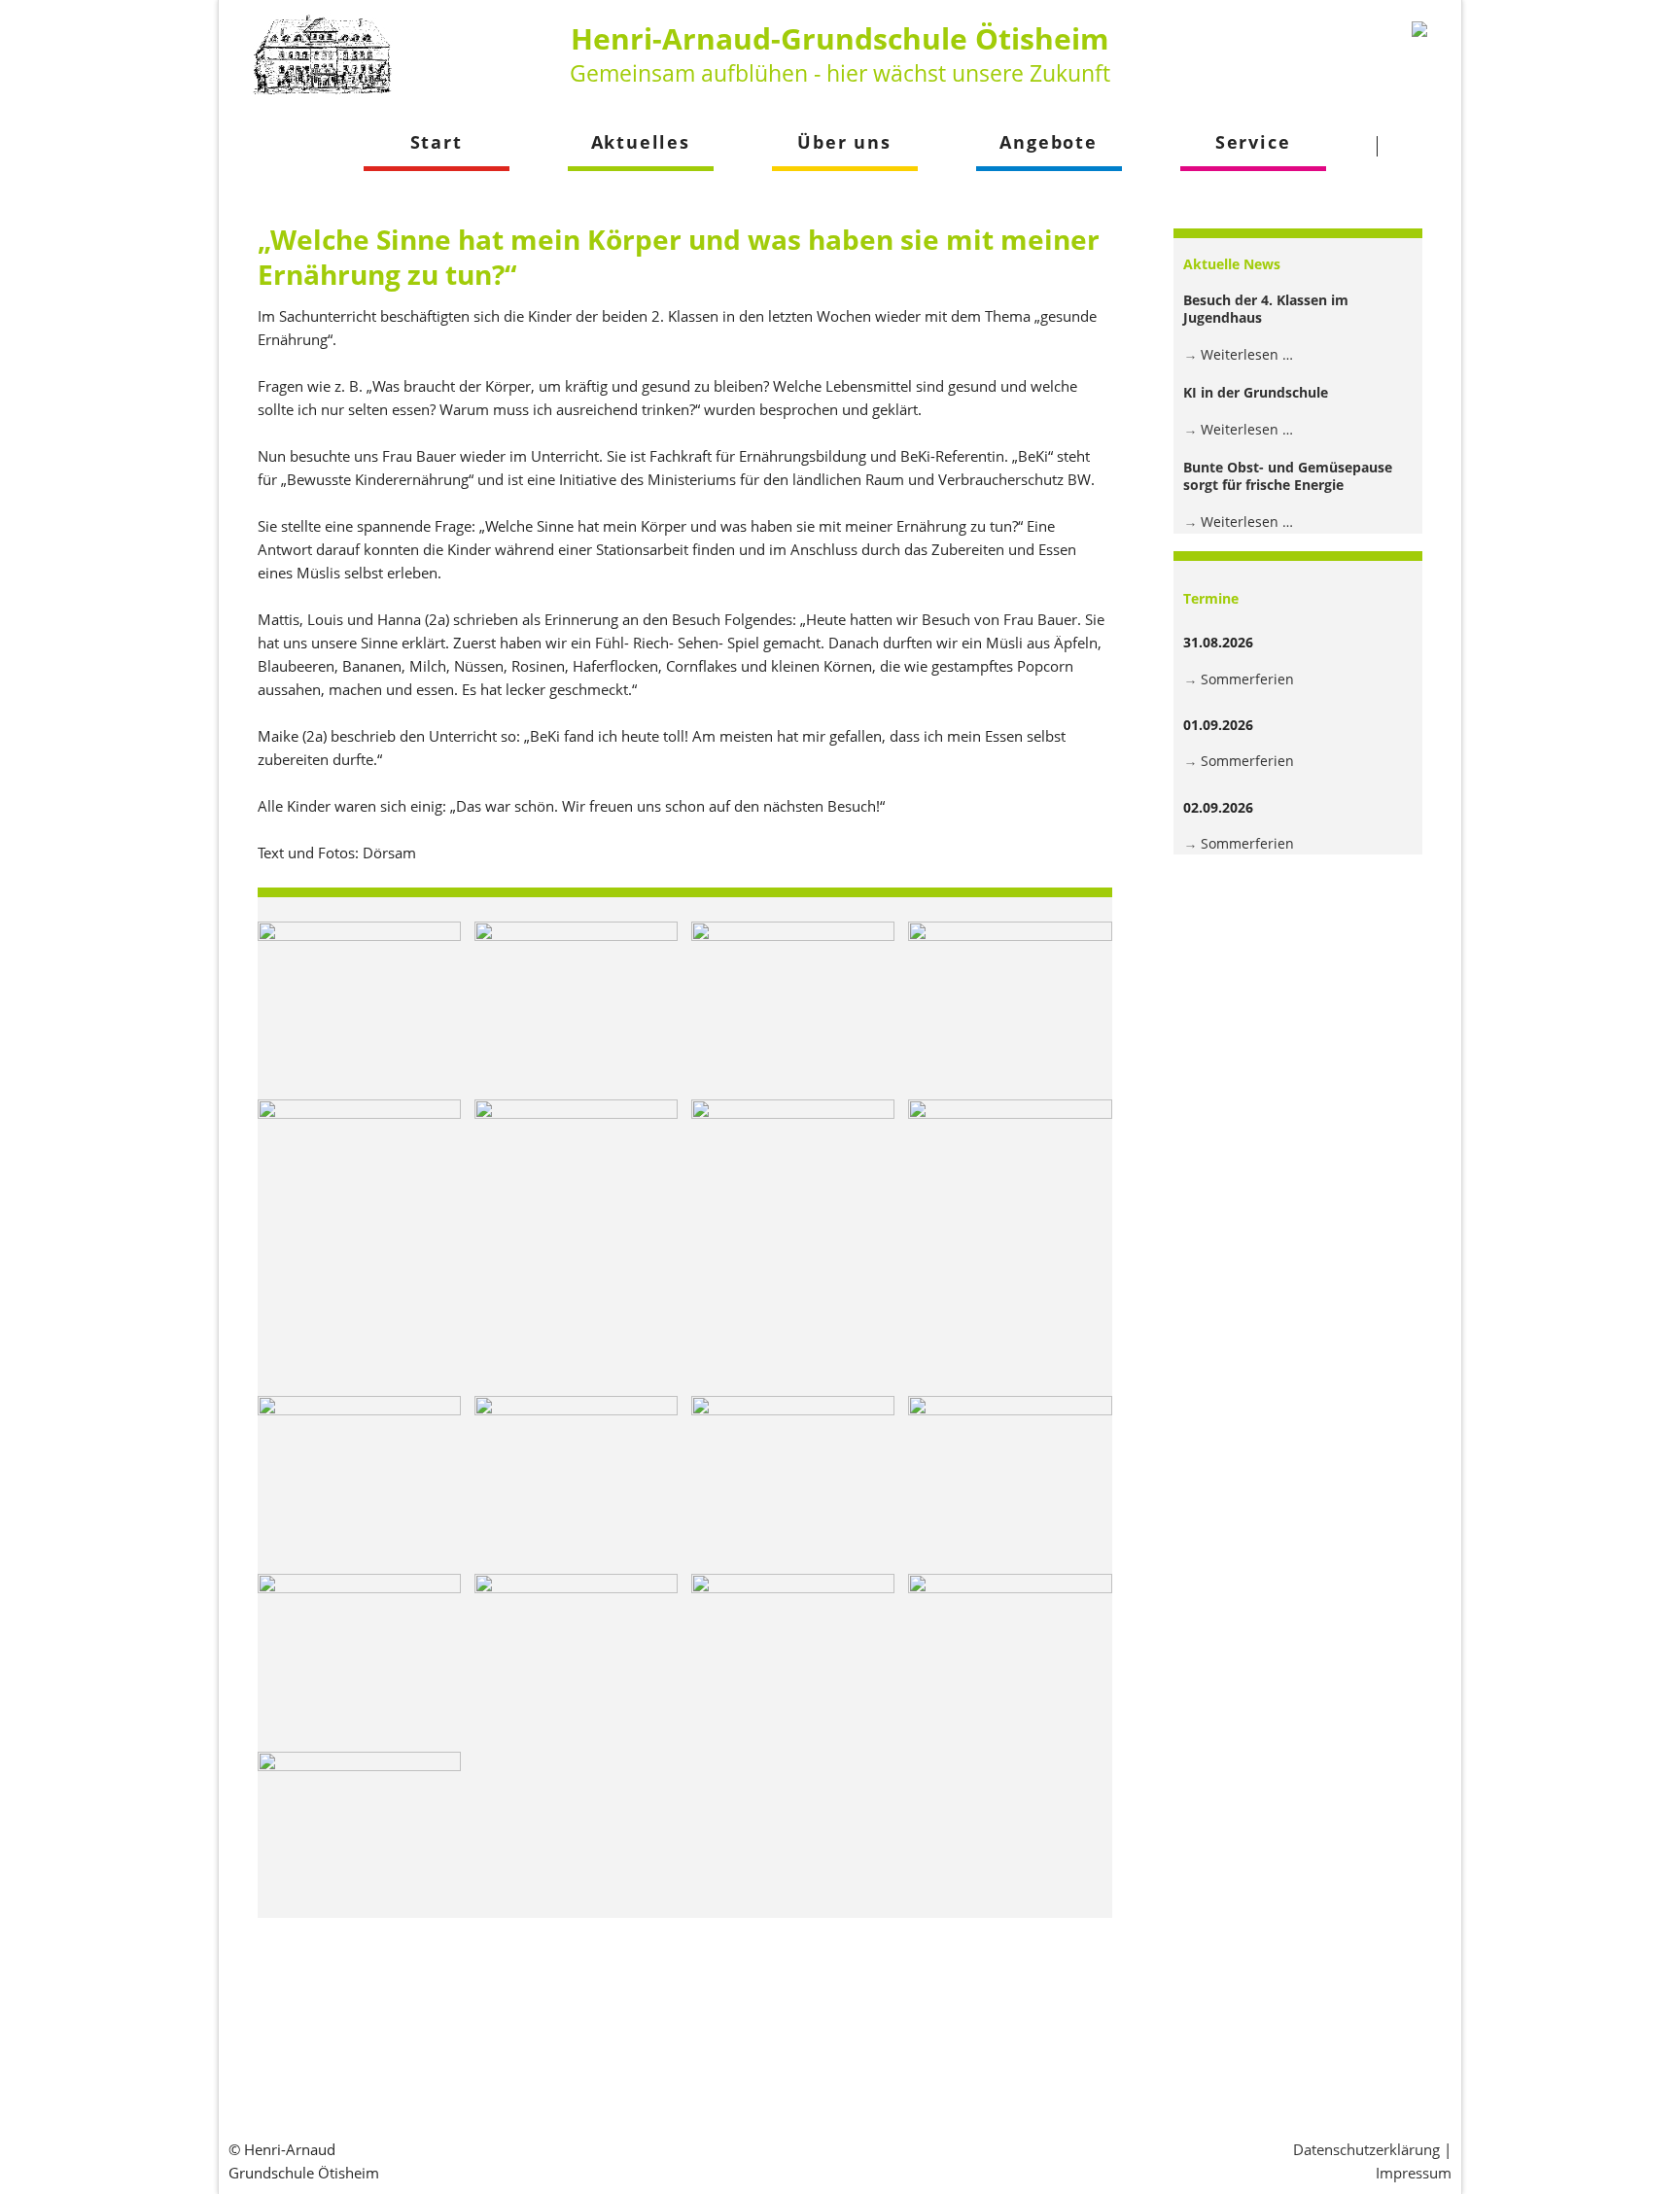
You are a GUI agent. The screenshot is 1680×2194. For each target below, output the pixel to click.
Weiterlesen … (1247, 354)
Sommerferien (1247, 679)
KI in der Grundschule (1256, 392)
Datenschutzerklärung (1366, 2149)
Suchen (1414, 146)
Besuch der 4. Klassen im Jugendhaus (1266, 309)
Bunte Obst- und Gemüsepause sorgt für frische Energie (1288, 476)
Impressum (1414, 2173)
